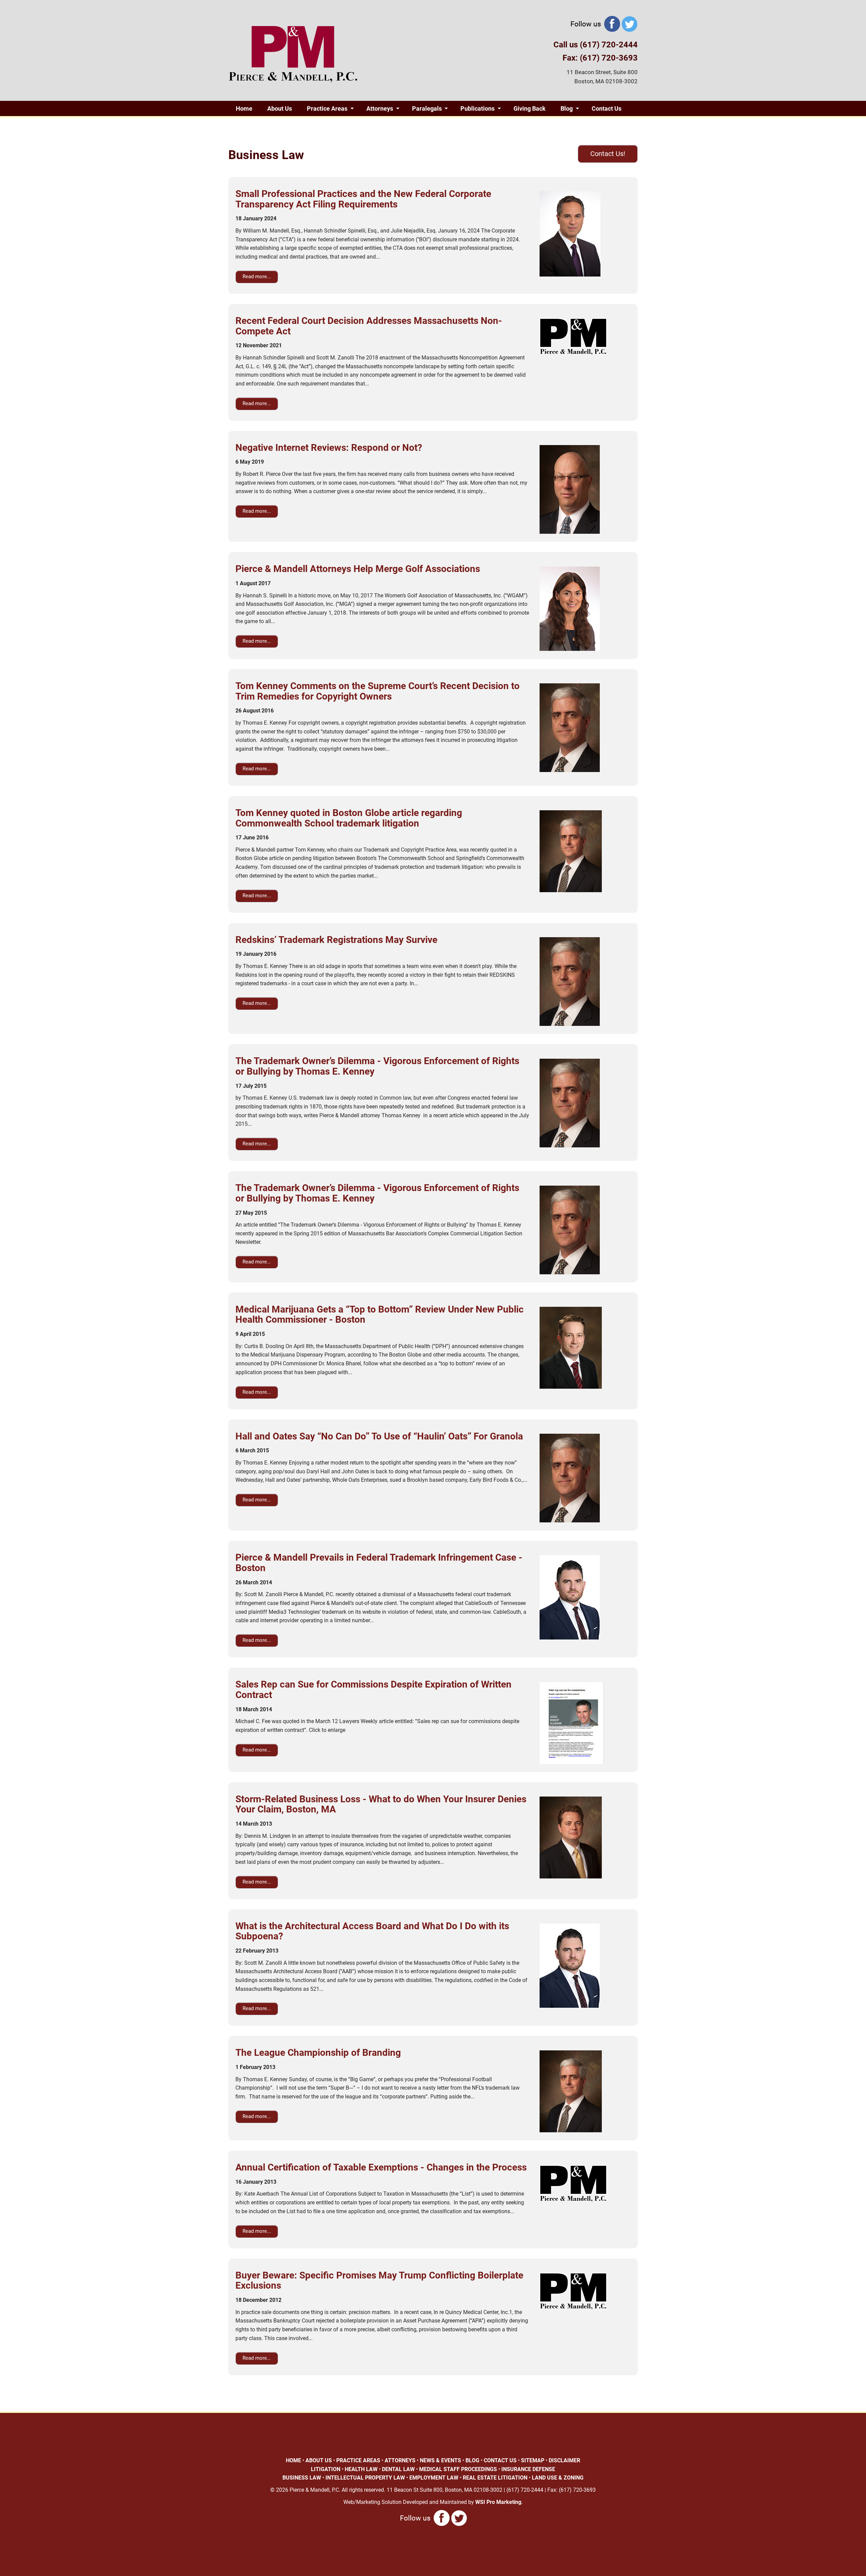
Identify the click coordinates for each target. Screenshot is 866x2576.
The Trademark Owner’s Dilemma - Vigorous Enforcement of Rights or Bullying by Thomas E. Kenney (377, 1066)
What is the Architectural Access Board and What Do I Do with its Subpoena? (372, 1931)
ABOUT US (319, 2460)
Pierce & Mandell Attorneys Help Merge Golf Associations (358, 569)
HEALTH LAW (361, 2469)
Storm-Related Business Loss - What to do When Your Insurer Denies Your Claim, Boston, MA (381, 1804)
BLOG (472, 2460)
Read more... (257, 277)
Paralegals (427, 108)
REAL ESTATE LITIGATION (495, 2478)
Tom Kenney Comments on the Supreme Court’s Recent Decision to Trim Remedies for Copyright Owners (378, 691)
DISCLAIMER (564, 2460)
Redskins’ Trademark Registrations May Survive (336, 940)
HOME (293, 2460)
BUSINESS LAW (302, 2478)
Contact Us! (608, 154)
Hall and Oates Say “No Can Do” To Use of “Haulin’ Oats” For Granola (379, 1436)
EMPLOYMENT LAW (434, 2478)
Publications (477, 108)
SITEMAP (533, 2460)
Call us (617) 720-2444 (596, 45)
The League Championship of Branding (318, 2053)
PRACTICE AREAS (358, 2460)
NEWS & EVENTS (440, 2460)
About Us (280, 108)
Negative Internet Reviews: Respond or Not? (329, 448)
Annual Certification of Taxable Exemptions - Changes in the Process (381, 2167)
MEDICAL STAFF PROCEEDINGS (458, 2469)
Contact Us (607, 108)
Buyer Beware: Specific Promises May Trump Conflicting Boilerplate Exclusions (379, 2281)
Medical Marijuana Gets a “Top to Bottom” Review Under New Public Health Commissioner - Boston (380, 1315)
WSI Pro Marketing (498, 2502)
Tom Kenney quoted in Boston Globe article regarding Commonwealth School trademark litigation (349, 818)
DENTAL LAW (398, 2469)
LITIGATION (326, 2469)
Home (244, 108)
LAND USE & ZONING (558, 2478)
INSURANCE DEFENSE (528, 2469)
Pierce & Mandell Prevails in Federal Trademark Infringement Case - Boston (379, 1563)
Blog (567, 108)
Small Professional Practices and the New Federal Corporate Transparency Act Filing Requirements (363, 199)
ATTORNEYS (400, 2460)
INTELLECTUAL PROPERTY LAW (365, 2478)
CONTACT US (500, 2460)
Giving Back (530, 108)
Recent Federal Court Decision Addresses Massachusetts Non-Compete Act (369, 326)
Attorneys (380, 108)
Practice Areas (327, 108)
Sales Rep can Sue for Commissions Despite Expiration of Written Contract (373, 1690)
